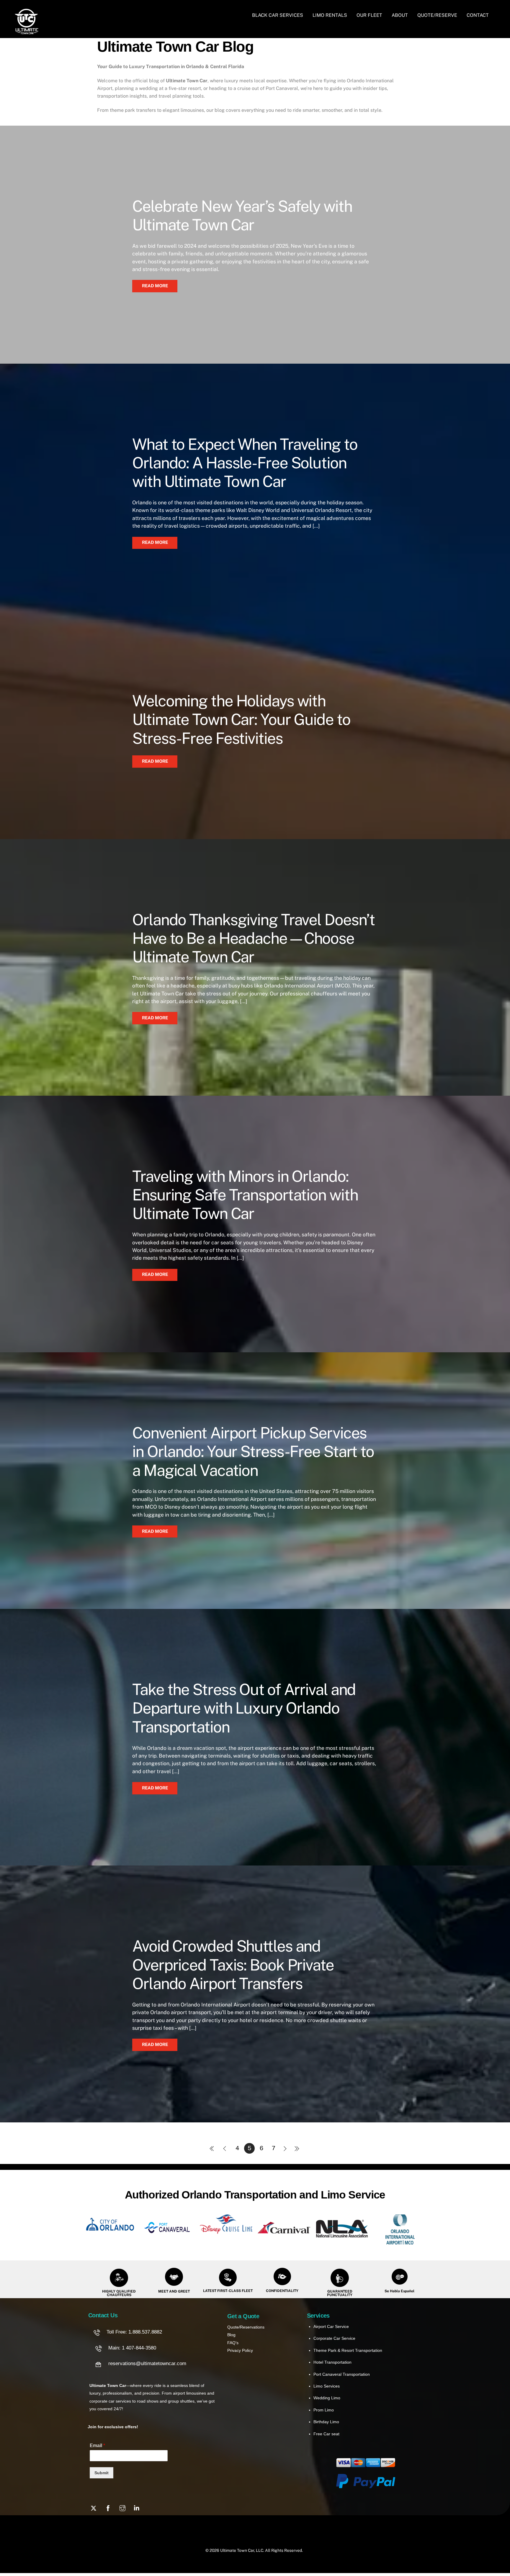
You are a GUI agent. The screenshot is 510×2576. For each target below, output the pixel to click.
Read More (155, 286)
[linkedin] (137, 2508)
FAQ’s (233, 2343)
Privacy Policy (240, 2350)
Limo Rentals (330, 15)
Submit (102, 2473)
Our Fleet (369, 15)
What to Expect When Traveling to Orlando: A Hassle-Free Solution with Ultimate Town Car (245, 463)
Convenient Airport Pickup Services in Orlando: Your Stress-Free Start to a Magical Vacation (253, 1452)
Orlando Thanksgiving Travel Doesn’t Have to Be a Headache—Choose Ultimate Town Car (254, 938)
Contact (478, 15)
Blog (231, 2335)
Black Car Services (278, 15)
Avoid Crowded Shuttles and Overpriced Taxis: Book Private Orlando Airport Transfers (233, 1965)
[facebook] (108, 2508)
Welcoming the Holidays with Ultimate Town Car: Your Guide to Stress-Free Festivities (241, 720)
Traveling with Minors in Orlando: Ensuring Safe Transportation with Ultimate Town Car (245, 1195)
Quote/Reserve (437, 15)
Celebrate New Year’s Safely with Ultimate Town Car (242, 215)
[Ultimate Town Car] (27, 31)
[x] (94, 2508)
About (400, 15)
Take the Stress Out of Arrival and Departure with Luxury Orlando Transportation (244, 1708)
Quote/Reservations (246, 2327)
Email (97, 2445)
